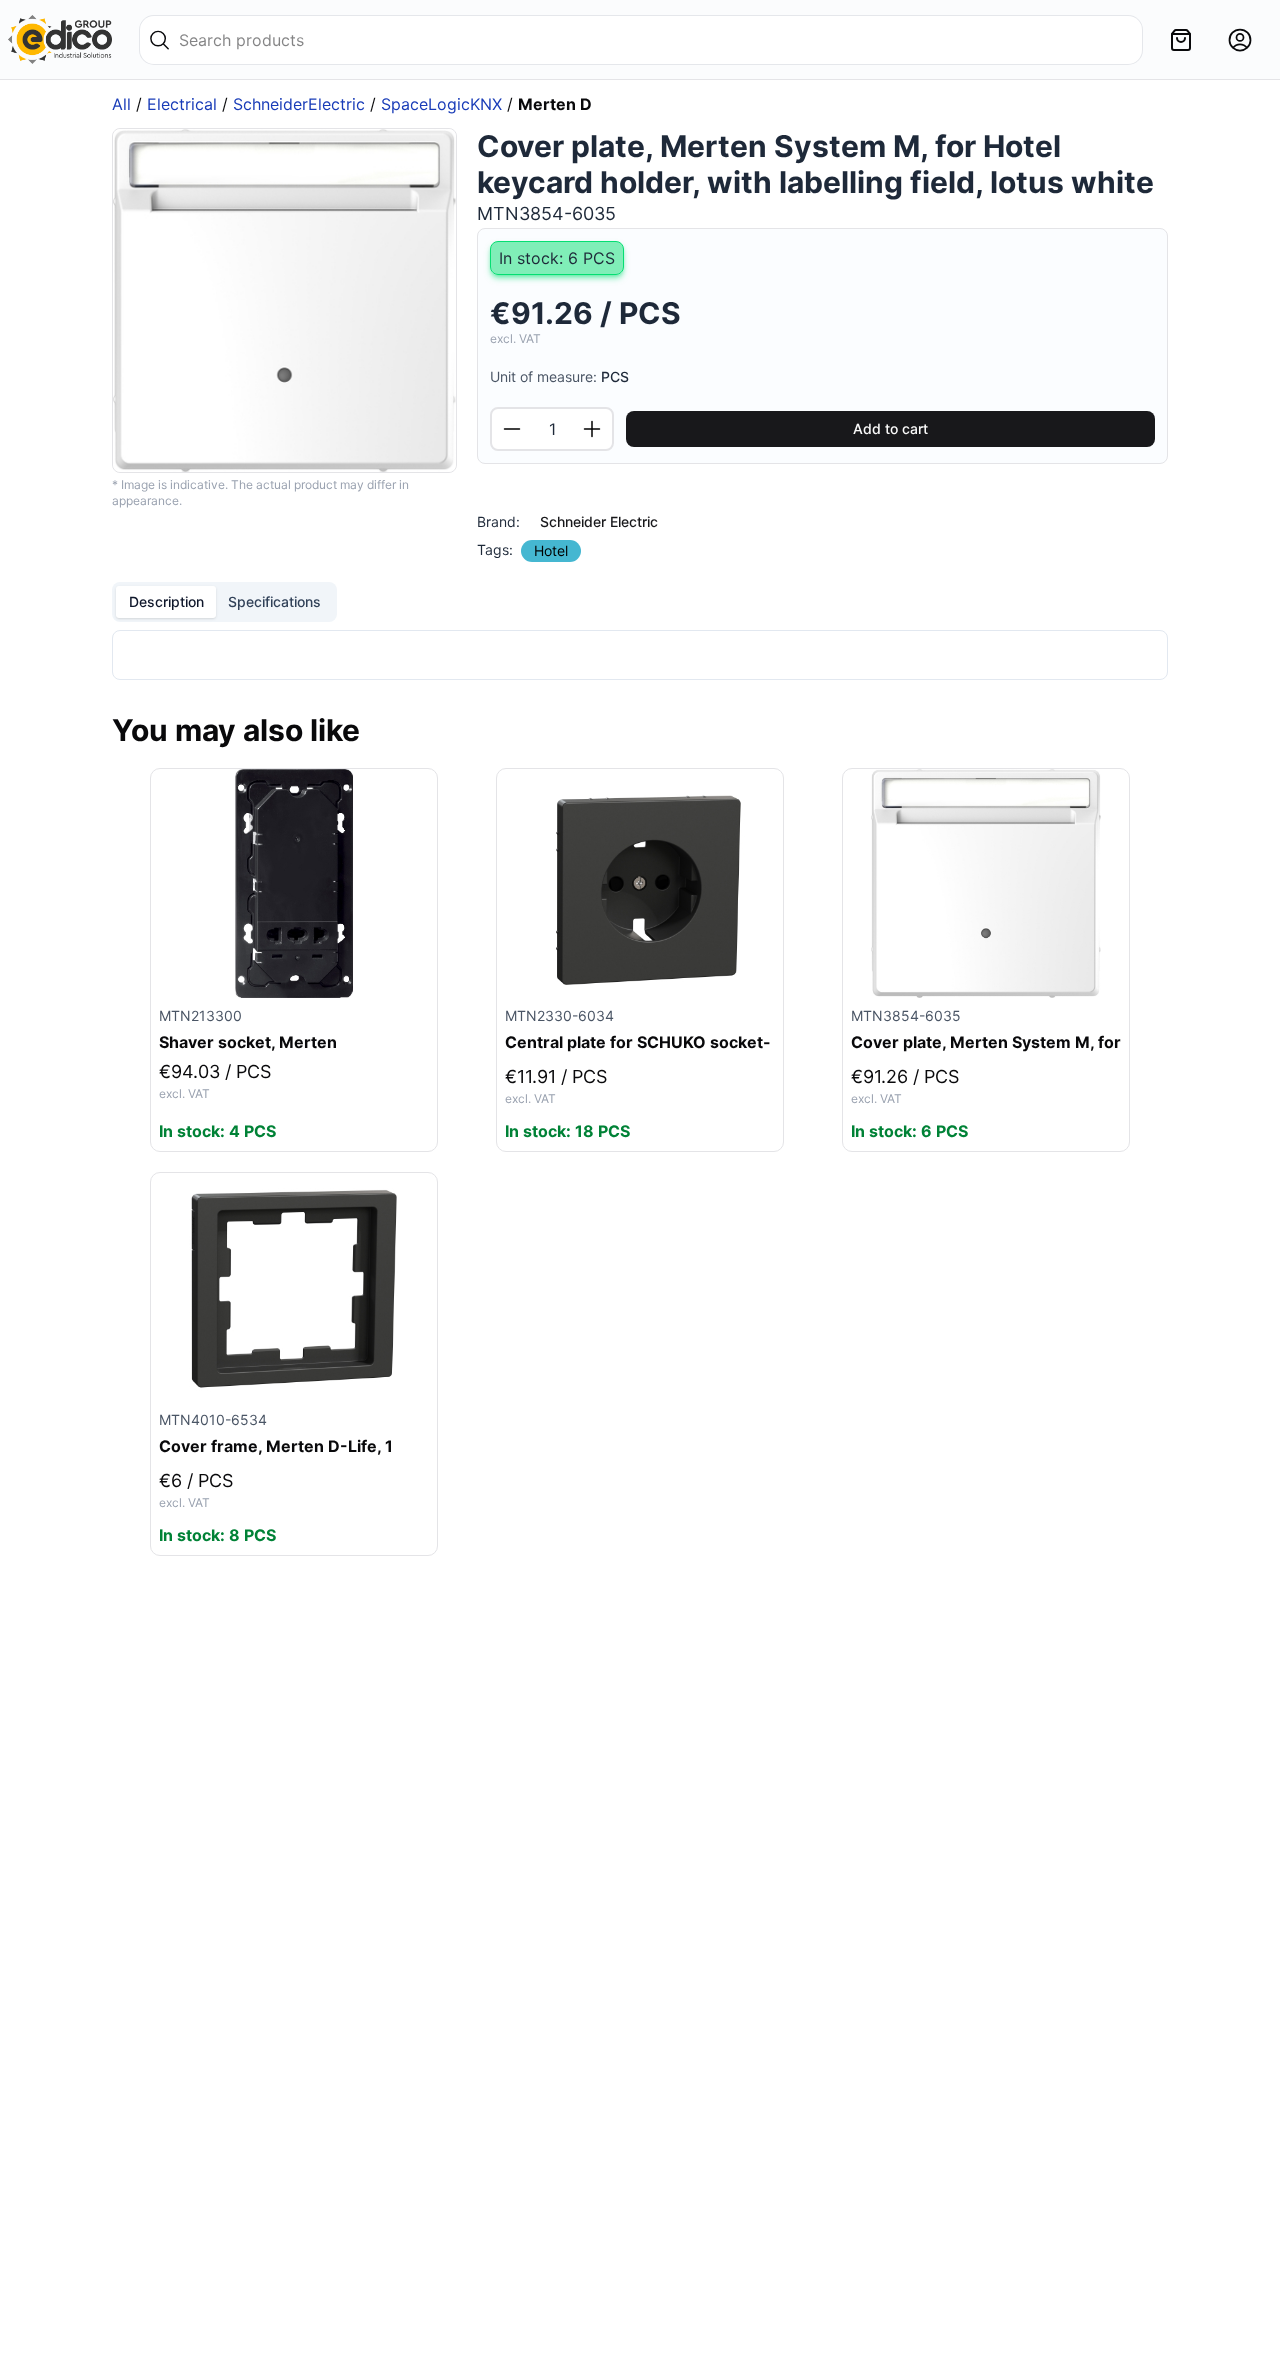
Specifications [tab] (274, 601)
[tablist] (224, 602)
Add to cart (890, 428)
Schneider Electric (599, 521)
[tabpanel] (640, 655)
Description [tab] (166, 601)
